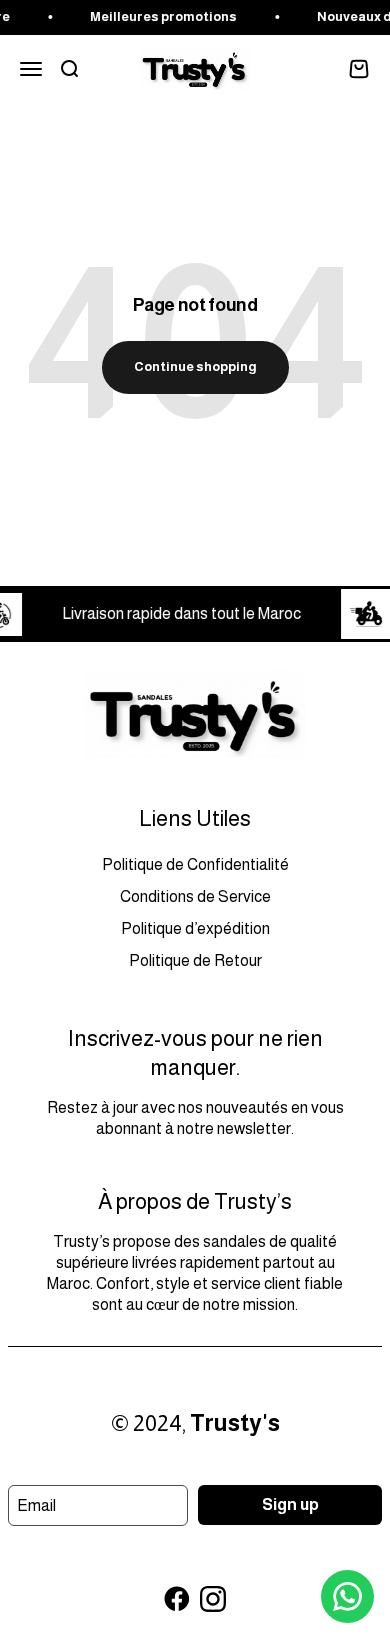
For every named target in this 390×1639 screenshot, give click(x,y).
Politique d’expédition (195, 928)
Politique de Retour (195, 960)
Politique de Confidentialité (195, 864)
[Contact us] (347, 1596)
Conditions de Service (195, 896)
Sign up (290, 1504)
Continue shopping (195, 366)
